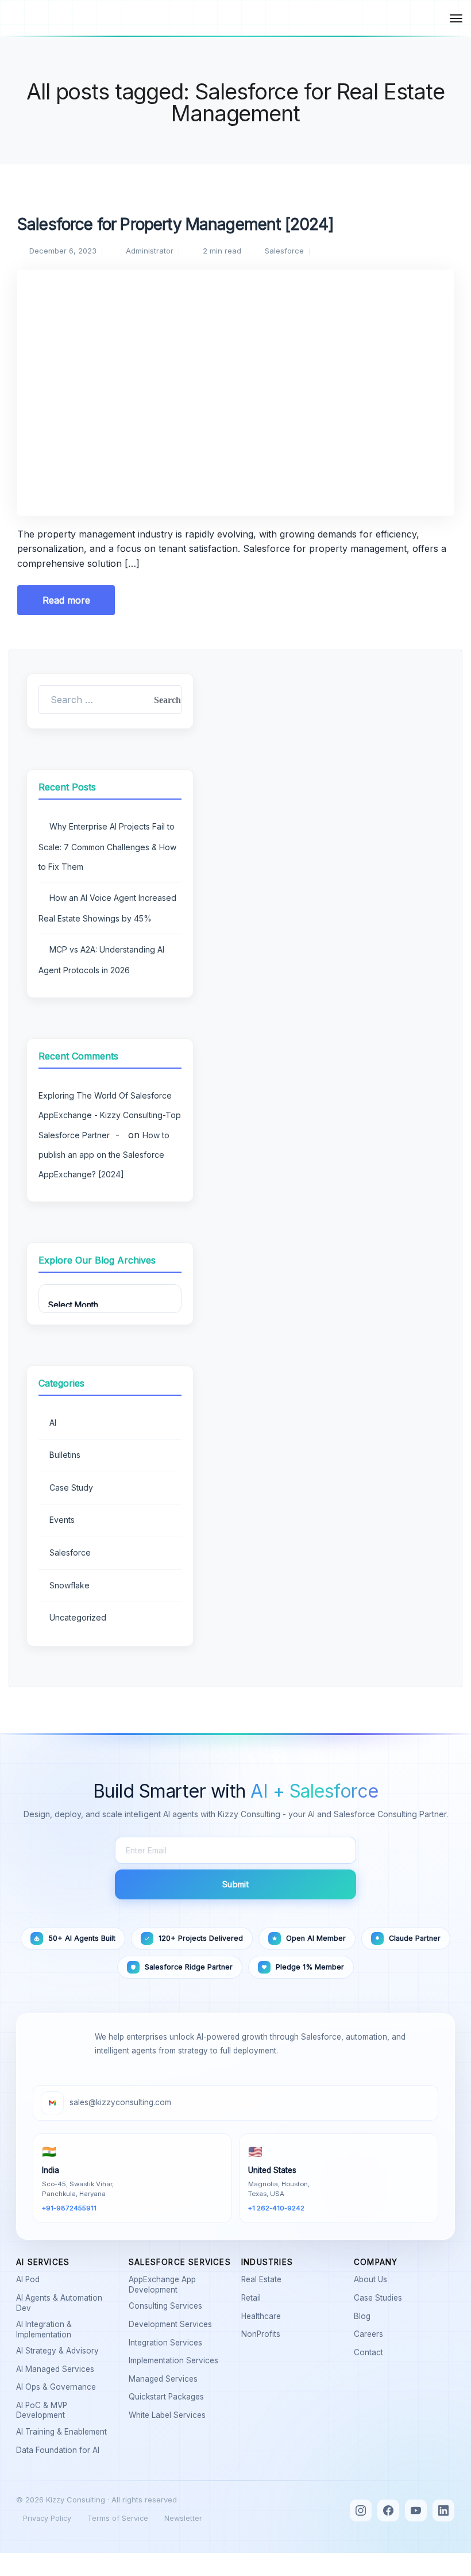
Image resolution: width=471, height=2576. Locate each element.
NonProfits (263, 2334)
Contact (371, 2352)
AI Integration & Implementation (67, 2329)
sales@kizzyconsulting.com (120, 2102)
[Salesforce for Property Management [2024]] (235, 381)
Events (62, 1520)
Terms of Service (118, 2518)
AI (53, 1423)
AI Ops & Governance (58, 2387)
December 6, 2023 (63, 251)
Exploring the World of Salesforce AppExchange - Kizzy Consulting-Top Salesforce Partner (110, 1115)
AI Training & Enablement (64, 2432)
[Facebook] (388, 2510)
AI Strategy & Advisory (60, 2351)
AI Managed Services (57, 2369)
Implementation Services (176, 2360)
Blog (364, 2316)
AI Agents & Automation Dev (67, 2303)
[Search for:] (110, 700)
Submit (235, 1884)
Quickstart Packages (169, 2397)
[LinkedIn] (443, 2510)
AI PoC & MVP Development (67, 2410)
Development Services (173, 2324)
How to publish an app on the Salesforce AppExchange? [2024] (104, 1155)
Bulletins (65, 1455)
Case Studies (380, 2298)
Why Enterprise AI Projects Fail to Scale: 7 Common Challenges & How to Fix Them (107, 846)
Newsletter (183, 2518)
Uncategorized (78, 1617)
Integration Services (168, 2343)
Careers (371, 2334)
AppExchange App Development (179, 2285)
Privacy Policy (47, 2518)
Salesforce (284, 251)
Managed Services (165, 2379)
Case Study (71, 1487)
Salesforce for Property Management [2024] (176, 224)
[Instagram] (361, 2510)
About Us (373, 2279)
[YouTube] (416, 2510)
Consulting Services (168, 2306)
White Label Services (169, 2415)
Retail (253, 2298)
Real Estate (264, 2279)
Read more (66, 600)
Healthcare (263, 2316)
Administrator (150, 251)
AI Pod (30, 2279)
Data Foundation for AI (60, 2450)
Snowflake (70, 1585)
